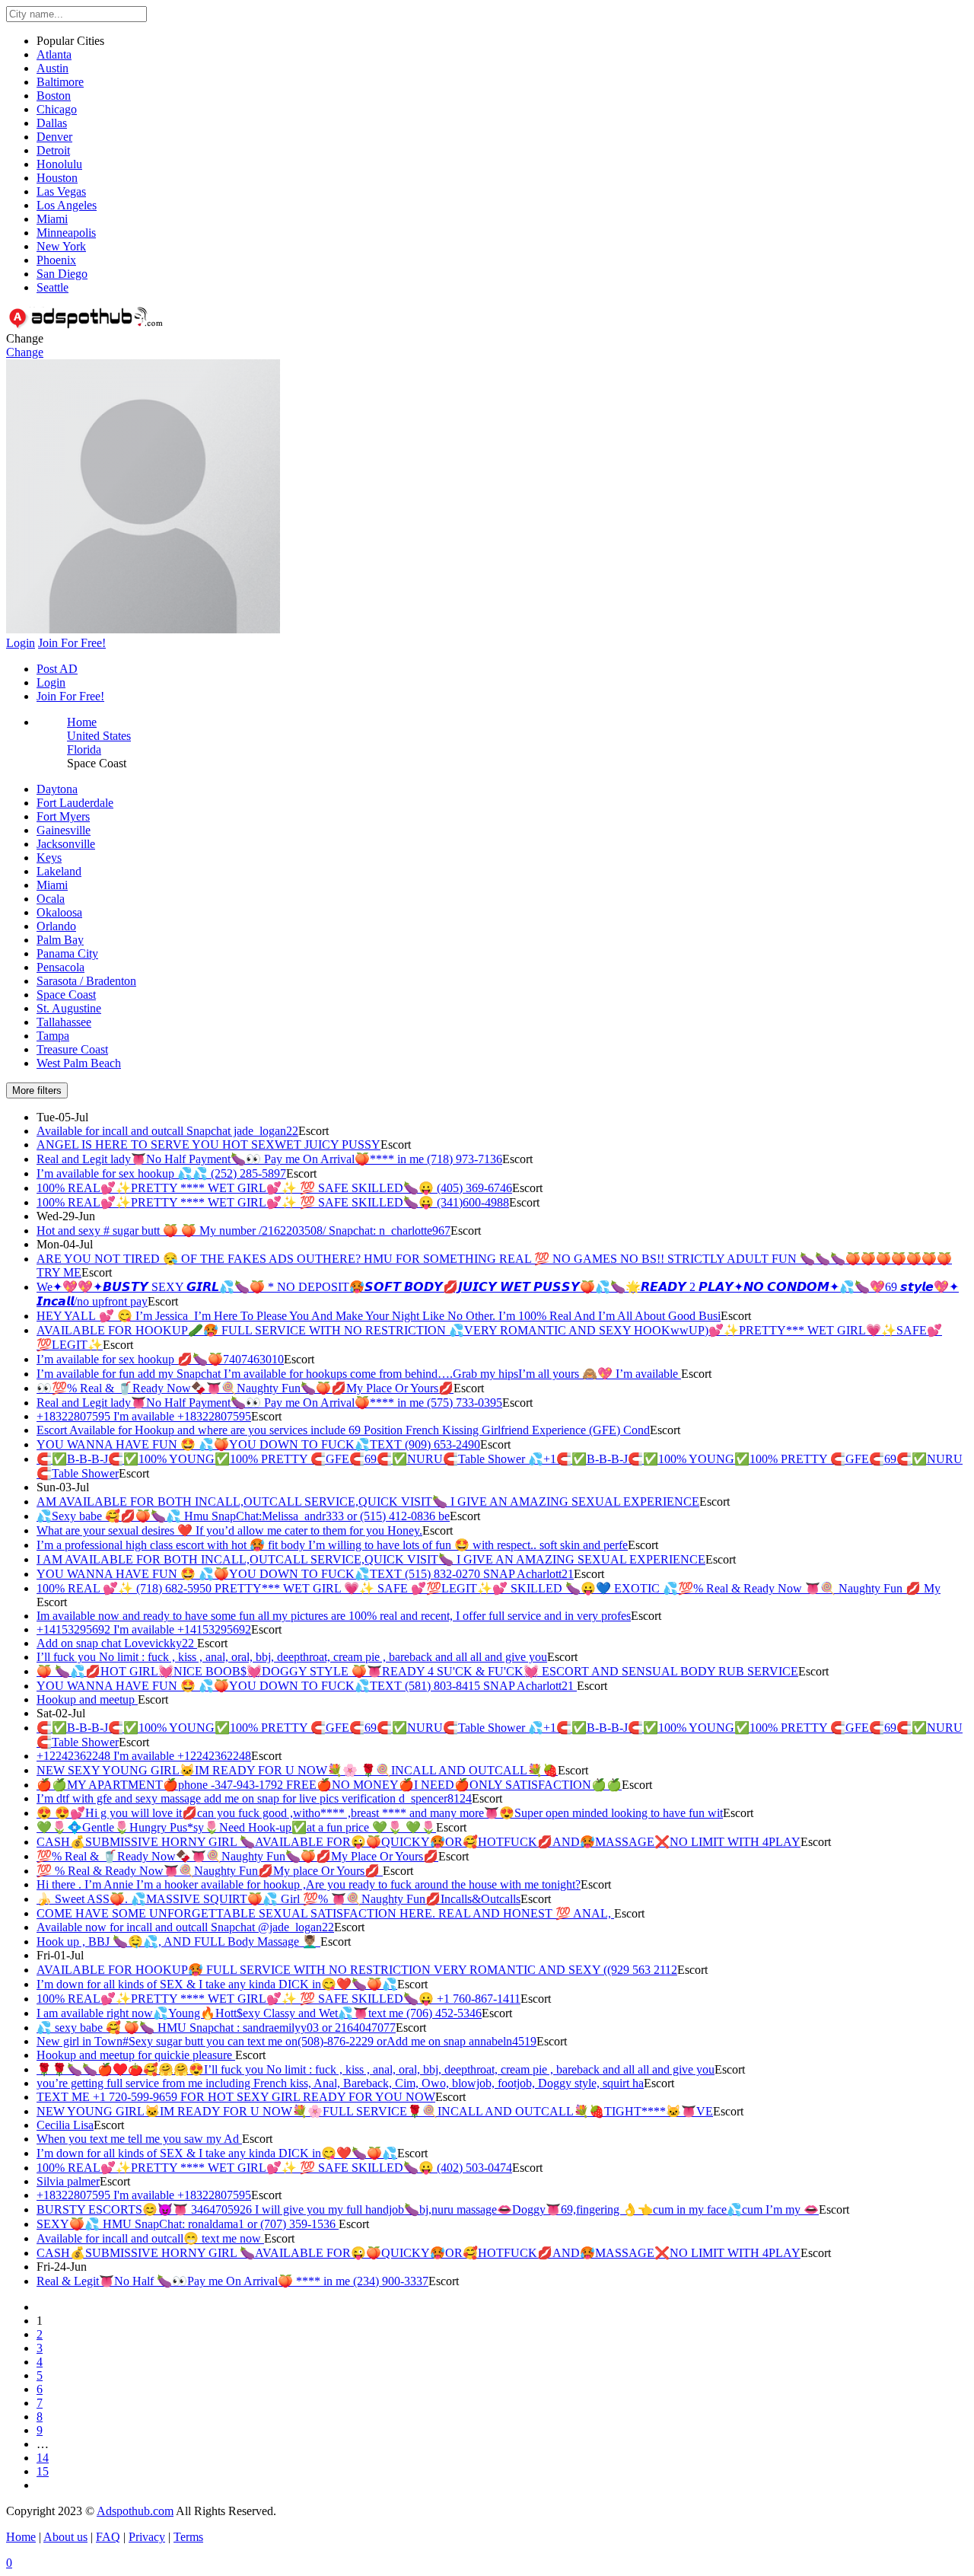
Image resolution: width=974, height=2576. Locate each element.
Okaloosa (59, 912)
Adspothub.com (135, 2511)
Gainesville (64, 830)
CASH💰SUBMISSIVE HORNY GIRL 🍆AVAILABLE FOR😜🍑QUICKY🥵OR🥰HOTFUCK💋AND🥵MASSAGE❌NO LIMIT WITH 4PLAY (419, 1842)
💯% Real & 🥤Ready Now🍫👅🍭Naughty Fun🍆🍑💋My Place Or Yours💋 (237, 1856)
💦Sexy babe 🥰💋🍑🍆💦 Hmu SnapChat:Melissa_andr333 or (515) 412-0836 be (243, 1516)
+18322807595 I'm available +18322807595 (144, 1416)
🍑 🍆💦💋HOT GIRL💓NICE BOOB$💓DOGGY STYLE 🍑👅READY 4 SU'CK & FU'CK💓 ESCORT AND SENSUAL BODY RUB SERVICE (417, 1671)
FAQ (108, 2537)
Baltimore (60, 82)
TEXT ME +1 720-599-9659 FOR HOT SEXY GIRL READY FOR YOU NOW (236, 2097)
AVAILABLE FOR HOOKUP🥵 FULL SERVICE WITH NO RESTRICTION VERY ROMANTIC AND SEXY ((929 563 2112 (357, 1970)
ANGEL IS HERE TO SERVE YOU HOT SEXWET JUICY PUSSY (208, 1145)
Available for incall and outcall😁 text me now (150, 2238)
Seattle (53, 287)
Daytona (57, 789)
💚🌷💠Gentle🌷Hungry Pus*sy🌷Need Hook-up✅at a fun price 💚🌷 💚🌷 (236, 1827)
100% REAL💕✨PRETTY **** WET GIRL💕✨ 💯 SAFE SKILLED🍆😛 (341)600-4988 (273, 1202)
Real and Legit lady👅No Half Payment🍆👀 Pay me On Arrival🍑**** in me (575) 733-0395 (269, 1403)
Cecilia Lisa (65, 2125)
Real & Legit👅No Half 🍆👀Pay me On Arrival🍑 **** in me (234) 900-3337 (232, 2281)
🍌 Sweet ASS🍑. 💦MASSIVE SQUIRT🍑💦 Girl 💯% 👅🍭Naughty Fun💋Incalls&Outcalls (279, 1899)
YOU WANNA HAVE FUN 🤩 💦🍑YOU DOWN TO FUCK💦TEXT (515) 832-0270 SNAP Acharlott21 (305, 1574)
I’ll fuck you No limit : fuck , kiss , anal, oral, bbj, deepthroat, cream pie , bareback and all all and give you (292, 1657)
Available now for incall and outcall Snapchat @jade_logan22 (185, 1927)
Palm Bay (60, 940)
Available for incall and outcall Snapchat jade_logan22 (167, 1131)
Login (51, 682)
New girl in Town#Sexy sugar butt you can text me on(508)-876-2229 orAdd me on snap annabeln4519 (286, 2041)
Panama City (67, 953)
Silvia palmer (68, 2181)
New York (61, 246)
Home (82, 722)
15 (43, 2471)
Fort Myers (63, 816)
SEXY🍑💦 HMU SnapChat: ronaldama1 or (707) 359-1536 (188, 2224)
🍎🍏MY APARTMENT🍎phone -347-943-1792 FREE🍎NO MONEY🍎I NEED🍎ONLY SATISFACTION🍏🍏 (329, 1785)
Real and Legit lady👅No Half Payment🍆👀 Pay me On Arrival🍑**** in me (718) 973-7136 (269, 1159)
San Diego (62, 274)
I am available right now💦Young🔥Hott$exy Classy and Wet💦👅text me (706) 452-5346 (259, 2013)
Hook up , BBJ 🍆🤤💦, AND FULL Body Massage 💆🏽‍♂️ (178, 1942)
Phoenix (56, 260)
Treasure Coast (72, 1049)
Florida (84, 749)
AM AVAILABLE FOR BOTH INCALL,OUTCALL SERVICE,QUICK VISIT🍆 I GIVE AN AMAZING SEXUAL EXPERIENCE (368, 1502)
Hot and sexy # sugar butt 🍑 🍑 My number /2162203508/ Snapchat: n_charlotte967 (243, 1231)
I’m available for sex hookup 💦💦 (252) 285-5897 (161, 1173)
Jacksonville (66, 844)
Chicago (57, 109)
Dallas (52, 123)
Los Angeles (67, 205)
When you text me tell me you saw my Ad (139, 2139)
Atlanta (54, 54)
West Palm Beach (79, 1063)
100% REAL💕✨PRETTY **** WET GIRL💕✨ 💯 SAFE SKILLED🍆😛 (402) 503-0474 (274, 2168)
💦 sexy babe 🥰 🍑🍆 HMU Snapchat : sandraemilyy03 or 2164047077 (216, 2028)
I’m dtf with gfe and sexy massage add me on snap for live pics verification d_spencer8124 (254, 1798)
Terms (188, 2537)
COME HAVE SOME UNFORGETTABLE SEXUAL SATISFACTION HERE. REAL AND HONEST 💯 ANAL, (325, 1913)
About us (65, 2537)
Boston (54, 96)
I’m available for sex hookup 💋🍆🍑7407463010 (160, 1359)
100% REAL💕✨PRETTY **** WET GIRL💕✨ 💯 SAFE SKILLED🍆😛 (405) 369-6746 (274, 1188)
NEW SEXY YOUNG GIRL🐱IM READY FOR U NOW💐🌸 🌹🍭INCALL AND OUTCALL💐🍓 (297, 1770)
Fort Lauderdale (75, 803)
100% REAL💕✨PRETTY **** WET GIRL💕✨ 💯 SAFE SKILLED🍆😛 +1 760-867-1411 (279, 1999)
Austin (53, 68)
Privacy (147, 2537)
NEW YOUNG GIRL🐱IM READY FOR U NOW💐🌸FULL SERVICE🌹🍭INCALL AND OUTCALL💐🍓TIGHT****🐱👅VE (375, 2111)
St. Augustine (69, 1008)
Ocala (51, 899)
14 (43, 2458)
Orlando (56, 926)
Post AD (57, 669)
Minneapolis (66, 233)
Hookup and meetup (87, 1699)
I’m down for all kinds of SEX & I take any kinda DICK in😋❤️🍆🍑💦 (217, 1984)
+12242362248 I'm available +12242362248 (144, 1756)
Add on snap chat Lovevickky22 (117, 1643)
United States (99, 736)
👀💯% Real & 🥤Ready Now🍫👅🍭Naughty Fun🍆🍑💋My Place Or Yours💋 (245, 1388)
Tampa (53, 1036)
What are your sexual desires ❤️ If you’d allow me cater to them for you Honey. (229, 1530)
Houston (57, 178)
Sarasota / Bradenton (86, 981)
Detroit (53, 150)
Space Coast (66, 995)
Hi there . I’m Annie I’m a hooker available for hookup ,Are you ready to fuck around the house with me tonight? (309, 1884)
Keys (49, 858)
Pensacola (60, 967)
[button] (143, 629)
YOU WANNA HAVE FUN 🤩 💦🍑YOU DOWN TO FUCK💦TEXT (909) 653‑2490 (258, 1444)
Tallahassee (64, 1022)
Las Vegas (61, 191)
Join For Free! (70, 696)
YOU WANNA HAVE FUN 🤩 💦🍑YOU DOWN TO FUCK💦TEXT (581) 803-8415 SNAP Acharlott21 (307, 1686)
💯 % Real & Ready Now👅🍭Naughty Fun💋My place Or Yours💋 (210, 1871)
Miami (52, 219)
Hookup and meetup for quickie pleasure (136, 2055)
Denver (54, 137)
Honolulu (59, 164)
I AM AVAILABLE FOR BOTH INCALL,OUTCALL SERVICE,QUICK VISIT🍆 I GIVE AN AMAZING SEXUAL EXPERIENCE (371, 1559)
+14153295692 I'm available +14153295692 (144, 1629)
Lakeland (59, 871)
